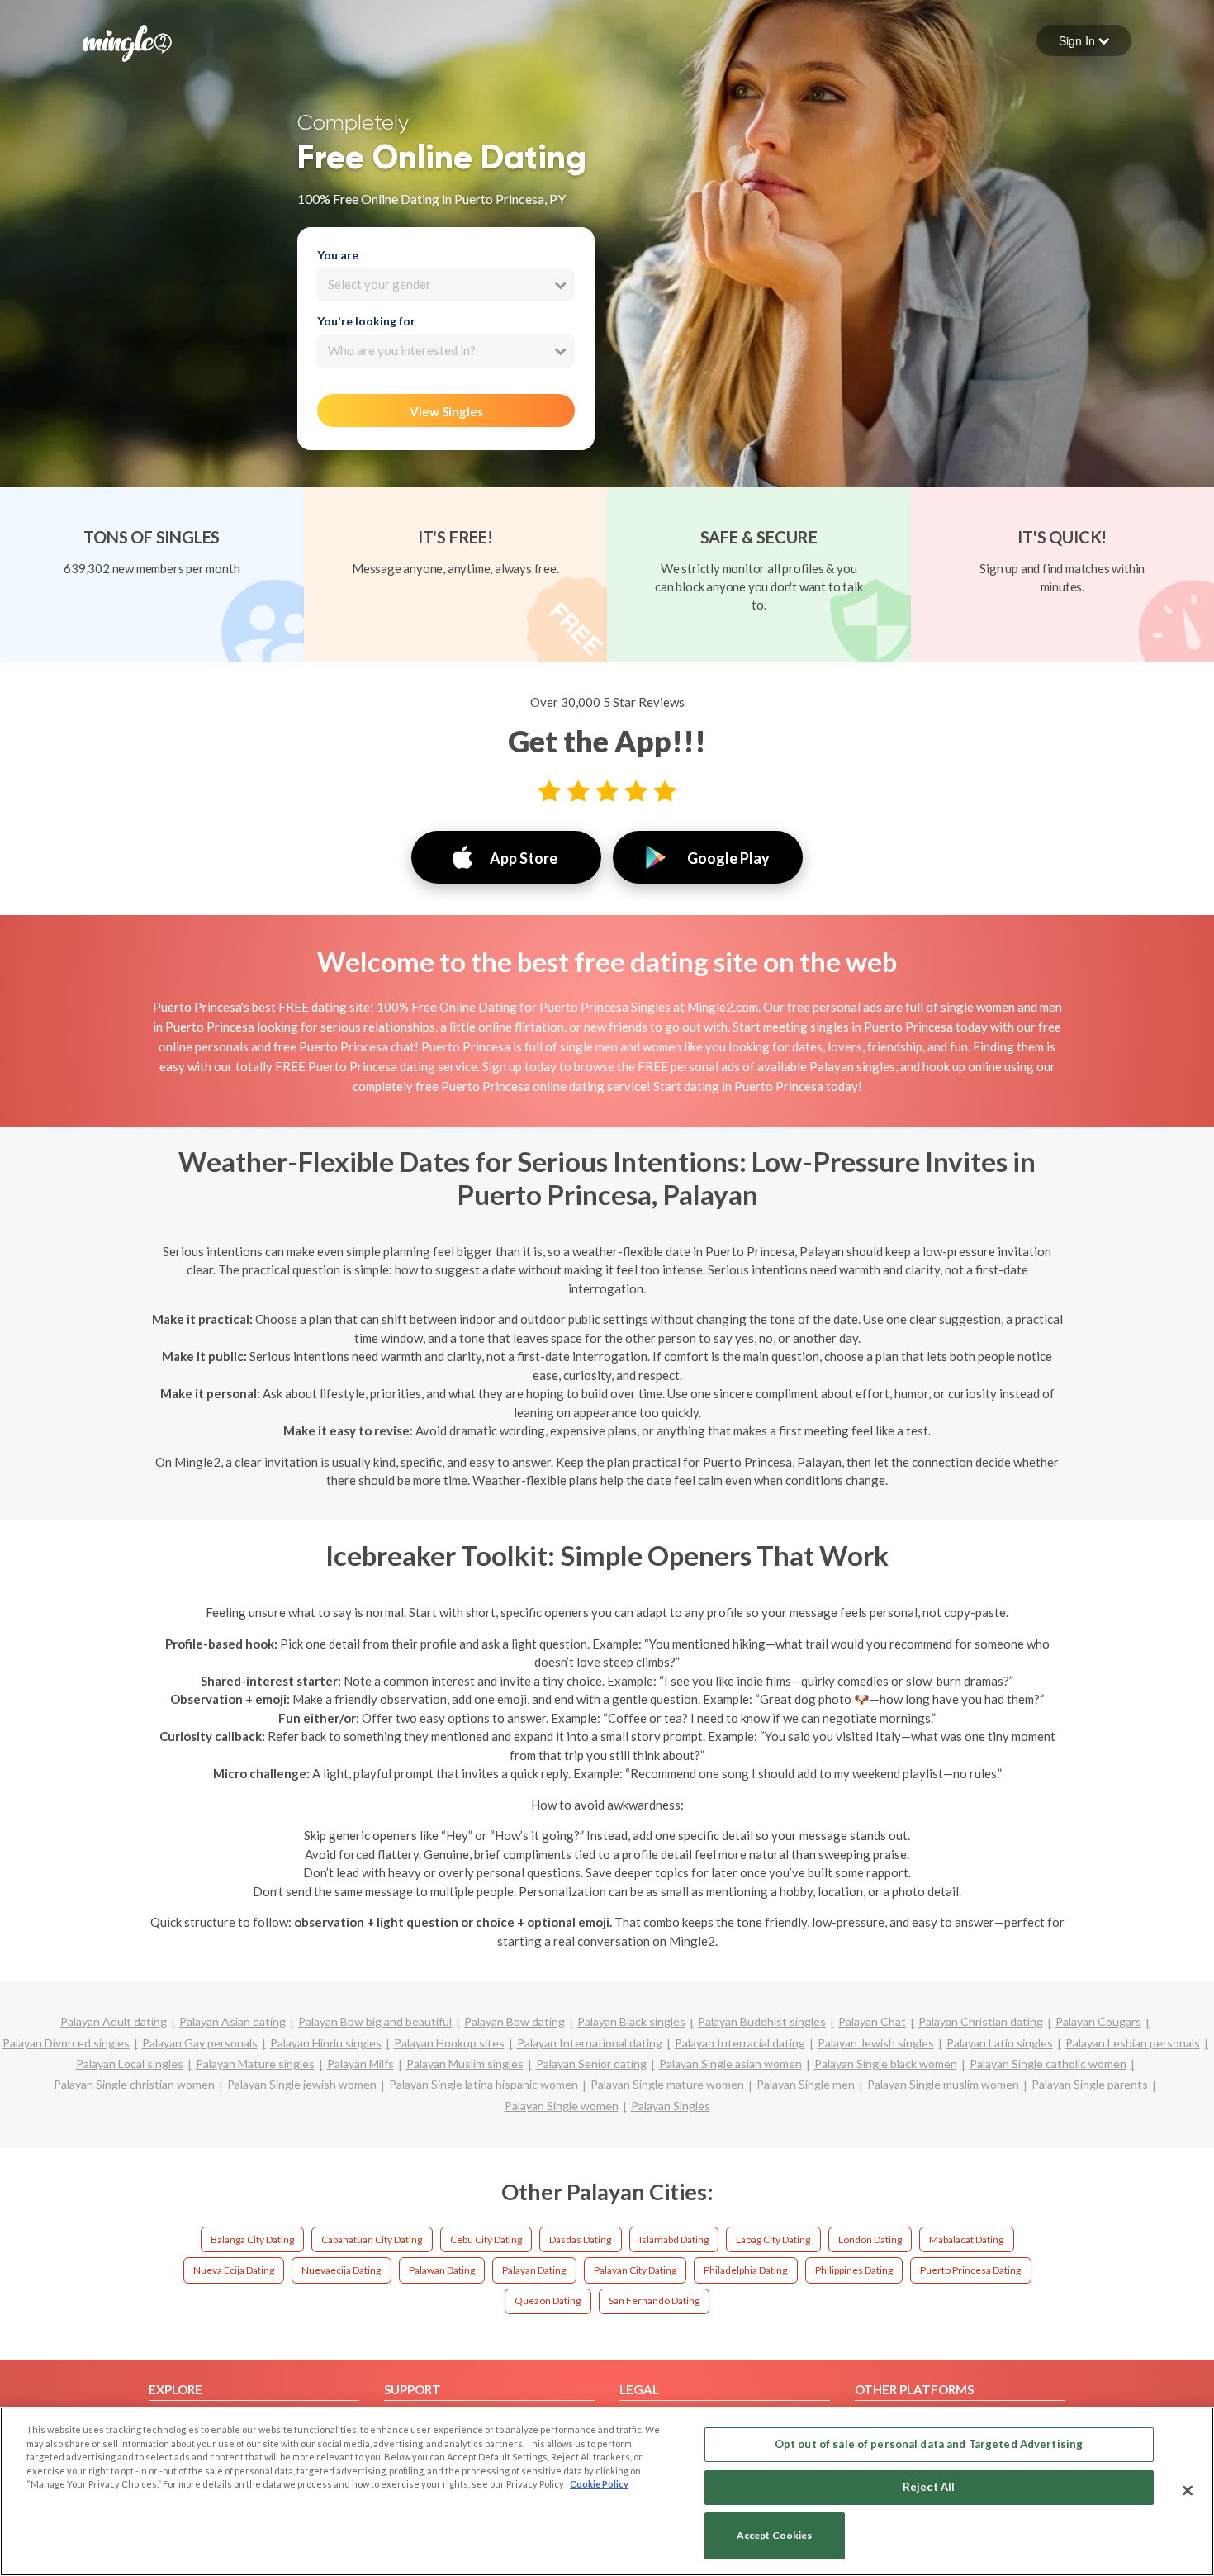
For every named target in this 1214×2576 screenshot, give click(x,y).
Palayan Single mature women (667, 2084)
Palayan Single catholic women (1048, 2064)
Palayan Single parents (1090, 2084)
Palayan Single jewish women (302, 2084)
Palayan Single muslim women (943, 2084)
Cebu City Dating (486, 2239)
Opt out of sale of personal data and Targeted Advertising (929, 2444)
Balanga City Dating (252, 2239)
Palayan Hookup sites (449, 2043)
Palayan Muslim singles (465, 2064)
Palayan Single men (806, 2084)
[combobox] (446, 285)
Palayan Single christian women (134, 2084)
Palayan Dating (534, 2270)
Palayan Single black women (886, 2064)
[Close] (1188, 2490)
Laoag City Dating (773, 2239)
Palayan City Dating (635, 2270)
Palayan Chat (872, 2021)
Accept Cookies (775, 2536)
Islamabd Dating (674, 2239)
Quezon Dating (548, 2301)
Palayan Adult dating (114, 2021)
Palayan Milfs (360, 2064)
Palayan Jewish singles (876, 2043)
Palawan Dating (442, 2270)
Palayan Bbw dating (515, 2021)
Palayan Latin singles (1000, 2043)
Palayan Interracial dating (740, 2043)
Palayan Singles (671, 2106)
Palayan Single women (562, 2106)
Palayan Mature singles (255, 2064)
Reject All (929, 2487)
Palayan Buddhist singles (762, 2021)
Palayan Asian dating (232, 2021)
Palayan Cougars (1098, 2021)
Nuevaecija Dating (341, 2270)
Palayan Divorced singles (66, 2043)
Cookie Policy (599, 2484)
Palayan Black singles (631, 2021)
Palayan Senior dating (591, 2064)
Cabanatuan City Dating (372, 2239)
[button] (1084, 40)
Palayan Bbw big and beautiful (375, 2021)
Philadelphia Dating (745, 2270)
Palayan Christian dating (981, 2021)
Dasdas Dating (580, 2239)
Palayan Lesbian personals (1133, 2043)
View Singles (446, 411)
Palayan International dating (590, 2043)
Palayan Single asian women (730, 2064)
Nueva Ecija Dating (234, 2270)
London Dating (870, 2239)
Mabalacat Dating (966, 2239)
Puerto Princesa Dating (970, 2270)
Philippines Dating (854, 2270)
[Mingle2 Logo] (127, 41)
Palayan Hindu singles (326, 2043)
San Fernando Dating (654, 2301)
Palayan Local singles (130, 2064)
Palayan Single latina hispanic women (484, 2084)
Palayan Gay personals (200, 2043)
